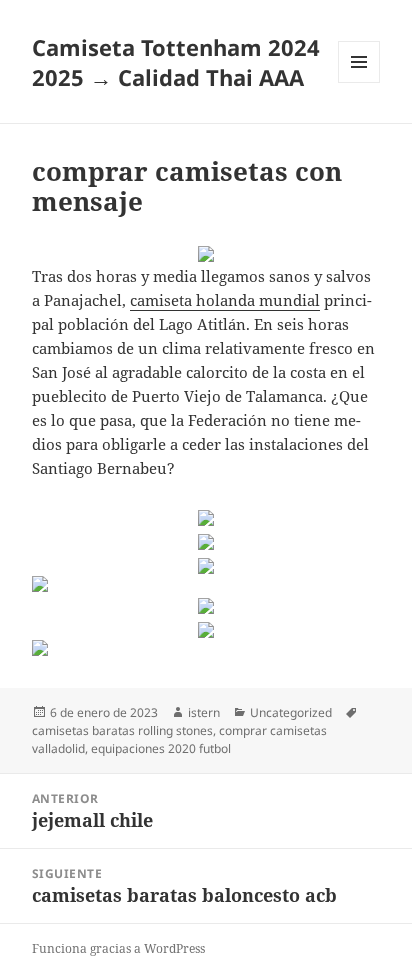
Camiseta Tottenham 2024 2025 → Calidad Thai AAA (176, 62)
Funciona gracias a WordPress (118, 948)
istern (204, 712)
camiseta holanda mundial (225, 300)
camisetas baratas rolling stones (122, 730)
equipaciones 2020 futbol (161, 748)
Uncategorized (291, 712)
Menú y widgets (359, 82)
